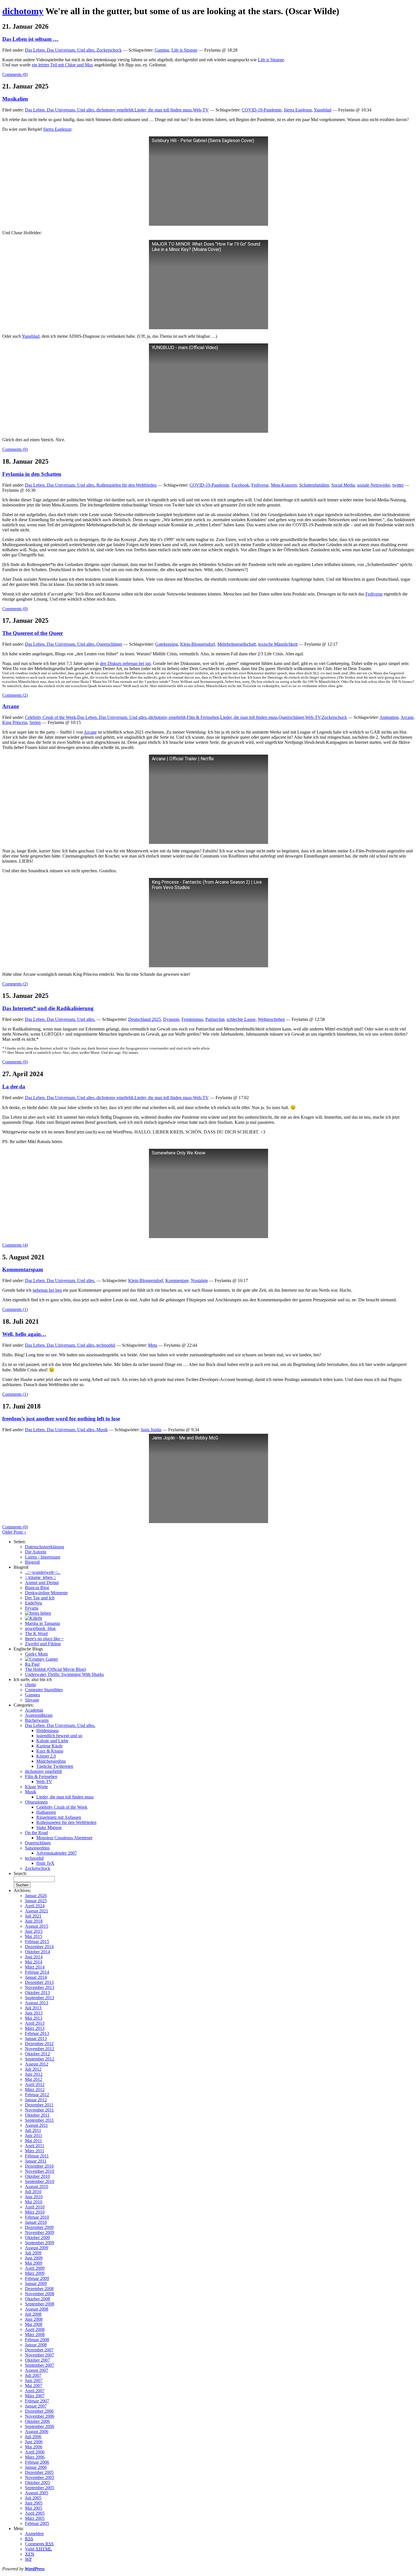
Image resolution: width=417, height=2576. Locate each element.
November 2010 (40, 2171)
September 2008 (40, 2304)
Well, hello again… (24, 1334)
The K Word (36, 1634)
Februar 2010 (37, 2217)
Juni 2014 (34, 1957)
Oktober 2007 (37, 2360)
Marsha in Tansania (42, 1623)
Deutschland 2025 (145, 1019)
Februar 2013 (37, 2033)
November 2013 (40, 1987)
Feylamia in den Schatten (32, 474)
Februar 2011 (37, 2156)
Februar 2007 (37, 2401)
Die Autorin (36, 1552)
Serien (35, 722)
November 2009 (40, 2232)
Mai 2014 (34, 1962)
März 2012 (35, 2090)
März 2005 (35, 2518)
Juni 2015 (34, 1931)
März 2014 (35, 1967)
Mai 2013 (34, 2018)
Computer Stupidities (44, 1690)
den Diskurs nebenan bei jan (125, 663)
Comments (39, 2544)
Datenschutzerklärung (45, 1547)
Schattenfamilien (314, 485)
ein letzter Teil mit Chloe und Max (62, 65)
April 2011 (35, 2146)
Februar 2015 (37, 1941)
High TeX (45, 1863)
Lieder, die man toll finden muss (163, 110)
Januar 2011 (36, 2161)
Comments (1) (15, 1309)
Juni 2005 (34, 2503)
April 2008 (35, 2329)
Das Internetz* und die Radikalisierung (48, 1008)
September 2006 (40, 2426)
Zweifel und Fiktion (43, 1644)
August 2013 (37, 2003)
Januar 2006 (36, 2467)
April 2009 (35, 2268)
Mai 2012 (34, 2079)
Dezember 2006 (39, 2411)
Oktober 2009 (37, 2238)
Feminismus (192, 1019)
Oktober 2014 (37, 1952)
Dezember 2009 (39, 2227)
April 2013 (35, 2023)
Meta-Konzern (284, 485)
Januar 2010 (36, 2222)
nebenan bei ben (47, 1290)
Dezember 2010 (39, 2166)
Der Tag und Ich (40, 1598)
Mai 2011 (33, 2141)
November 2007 (40, 2355)
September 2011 (39, 2120)
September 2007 (40, 2365)
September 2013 (40, 1998)
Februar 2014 (37, 1972)
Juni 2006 (34, 2442)
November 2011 (39, 2110)
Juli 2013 (33, 2008)
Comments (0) (15, 74)
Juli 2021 (33, 1916)
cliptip (30, 1685)
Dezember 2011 (39, 2105)
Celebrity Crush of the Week (50, 717)
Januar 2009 (36, 2283)
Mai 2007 (34, 2386)
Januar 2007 (36, 2406)
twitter (398, 485)
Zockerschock (109, 50)
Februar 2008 (37, 2340)
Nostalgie (199, 1280)
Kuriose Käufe (50, 1746)
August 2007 (37, 2370)
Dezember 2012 (39, 2044)
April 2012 (35, 2084)
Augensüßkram (39, 1715)
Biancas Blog (37, 1588)
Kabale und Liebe (52, 1741)
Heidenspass (48, 1731)
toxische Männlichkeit (278, 644)
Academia (34, 1710)
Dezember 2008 (39, 2289)
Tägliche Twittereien (55, 1766)
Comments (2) (15, 695)
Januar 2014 (36, 1977)
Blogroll (32, 1562)
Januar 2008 (36, 2345)
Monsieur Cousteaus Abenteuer (64, 1838)
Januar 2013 (36, 2038)
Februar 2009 (37, 2278)
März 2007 (35, 2396)
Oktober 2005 (37, 2483)
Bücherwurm (37, 1720)
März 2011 (35, 2151)
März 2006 (35, 2457)
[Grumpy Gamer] (41, 1659)
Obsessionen (36, 1802)
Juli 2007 (33, 2375)
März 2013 (35, 2028)
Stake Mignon (49, 1828)
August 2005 (37, 2493)
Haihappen (46, 1812)
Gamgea (32, 1695)
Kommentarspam (23, 1269)
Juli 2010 (33, 2192)
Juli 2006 (33, 2437)
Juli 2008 (33, 2314)
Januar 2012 (36, 2100)
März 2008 (35, 2335)
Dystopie (171, 1019)
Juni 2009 (34, 2258)
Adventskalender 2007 (57, 1853)
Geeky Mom (36, 1654)
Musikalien (15, 99)
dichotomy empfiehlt (115, 110)
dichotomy (23, 11)
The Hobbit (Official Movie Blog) (55, 1669)
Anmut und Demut (42, 1582)
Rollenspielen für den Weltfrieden (127, 485)
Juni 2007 (34, 2380)
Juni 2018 (34, 1921)
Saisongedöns (37, 1848)
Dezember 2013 (39, 1982)
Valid (38, 2549)
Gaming (162, 50)
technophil (106, 1345)
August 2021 (37, 1911)
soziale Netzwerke (374, 485)
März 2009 (35, 2273)
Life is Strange (184, 50)
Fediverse (260, 485)
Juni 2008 (34, 2319)
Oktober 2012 (37, 2054)
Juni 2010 (34, 2197)
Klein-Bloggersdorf (198, 644)
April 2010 (35, 2207)
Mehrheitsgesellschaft (237, 644)
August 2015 (37, 1926)
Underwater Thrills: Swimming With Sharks (64, 1674)
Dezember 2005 (39, 2472)
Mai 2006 (34, 2447)
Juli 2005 (33, 2498)
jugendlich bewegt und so (59, 1736)
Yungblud (323, 110)
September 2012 (40, 2059)
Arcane (11, 706)
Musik (102, 1430)
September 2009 (40, 2243)
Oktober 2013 (37, 1993)
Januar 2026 (36, 1896)
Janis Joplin (151, 1430)
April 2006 (35, 2452)
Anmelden (34, 2534)
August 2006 (37, 2432)
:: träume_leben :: (40, 1577)
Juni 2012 (34, 2074)
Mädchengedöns (51, 1761)
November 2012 (40, 2049)
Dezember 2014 (39, 1947)
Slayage (32, 1700)
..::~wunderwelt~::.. (43, 1572)
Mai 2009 (34, 2263)
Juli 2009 (33, 2253)
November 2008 (40, 2294)
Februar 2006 (37, 2462)
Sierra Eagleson (298, 110)
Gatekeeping (167, 644)
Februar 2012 (37, 2095)
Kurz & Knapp (50, 1751)
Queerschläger (109, 644)
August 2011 (36, 2125)
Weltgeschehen (271, 1019)
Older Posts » (14, 1532)
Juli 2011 (33, 2130)
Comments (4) (15, 1245)
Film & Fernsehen (203, 717)
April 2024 (35, 1906)
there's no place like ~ (44, 1639)
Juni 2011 (34, 2135)
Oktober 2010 (37, 2176)
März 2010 (35, 2212)
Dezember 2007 (39, 2350)
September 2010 (40, 2181)
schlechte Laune (241, 1019)
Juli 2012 (33, 2069)
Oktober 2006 (37, 2421)
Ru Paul (32, 1664)
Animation (389, 717)
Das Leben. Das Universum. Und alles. (60, 50)
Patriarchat (215, 1019)
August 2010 (37, 2187)
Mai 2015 (34, 1936)
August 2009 (37, 2248)
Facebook (240, 485)
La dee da (14, 1087)
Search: (20, 1873)
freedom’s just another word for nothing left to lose (61, 1419)
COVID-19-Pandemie (262, 110)
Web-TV (201, 110)
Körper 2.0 (46, 1756)
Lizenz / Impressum (43, 1557)
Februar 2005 (37, 2523)
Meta (153, 1345)
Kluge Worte (36, 1787)
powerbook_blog (40, 1628)
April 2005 (35, 2513)
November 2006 (40, 2416)
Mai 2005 (34, 2508)
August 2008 (37, 2309)
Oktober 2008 (37, 2299)
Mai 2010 (34, 2202)
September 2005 (40, 2488)
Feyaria (32, 1608)
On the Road (36, 1833)
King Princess (15, 722)
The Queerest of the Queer (33, 633)
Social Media (343, 485)
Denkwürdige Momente (46, 1593)
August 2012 (37, 2064)
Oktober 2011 (37, 2115)
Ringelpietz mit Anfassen (59, 1817)
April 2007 (35, 2391)
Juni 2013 (34, 2013)
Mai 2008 (34, 2324)
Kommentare (177, 1280)
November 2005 (40, 2477)
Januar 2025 (36, 1901)
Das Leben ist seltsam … (30, 39)
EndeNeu (33, 1603)
